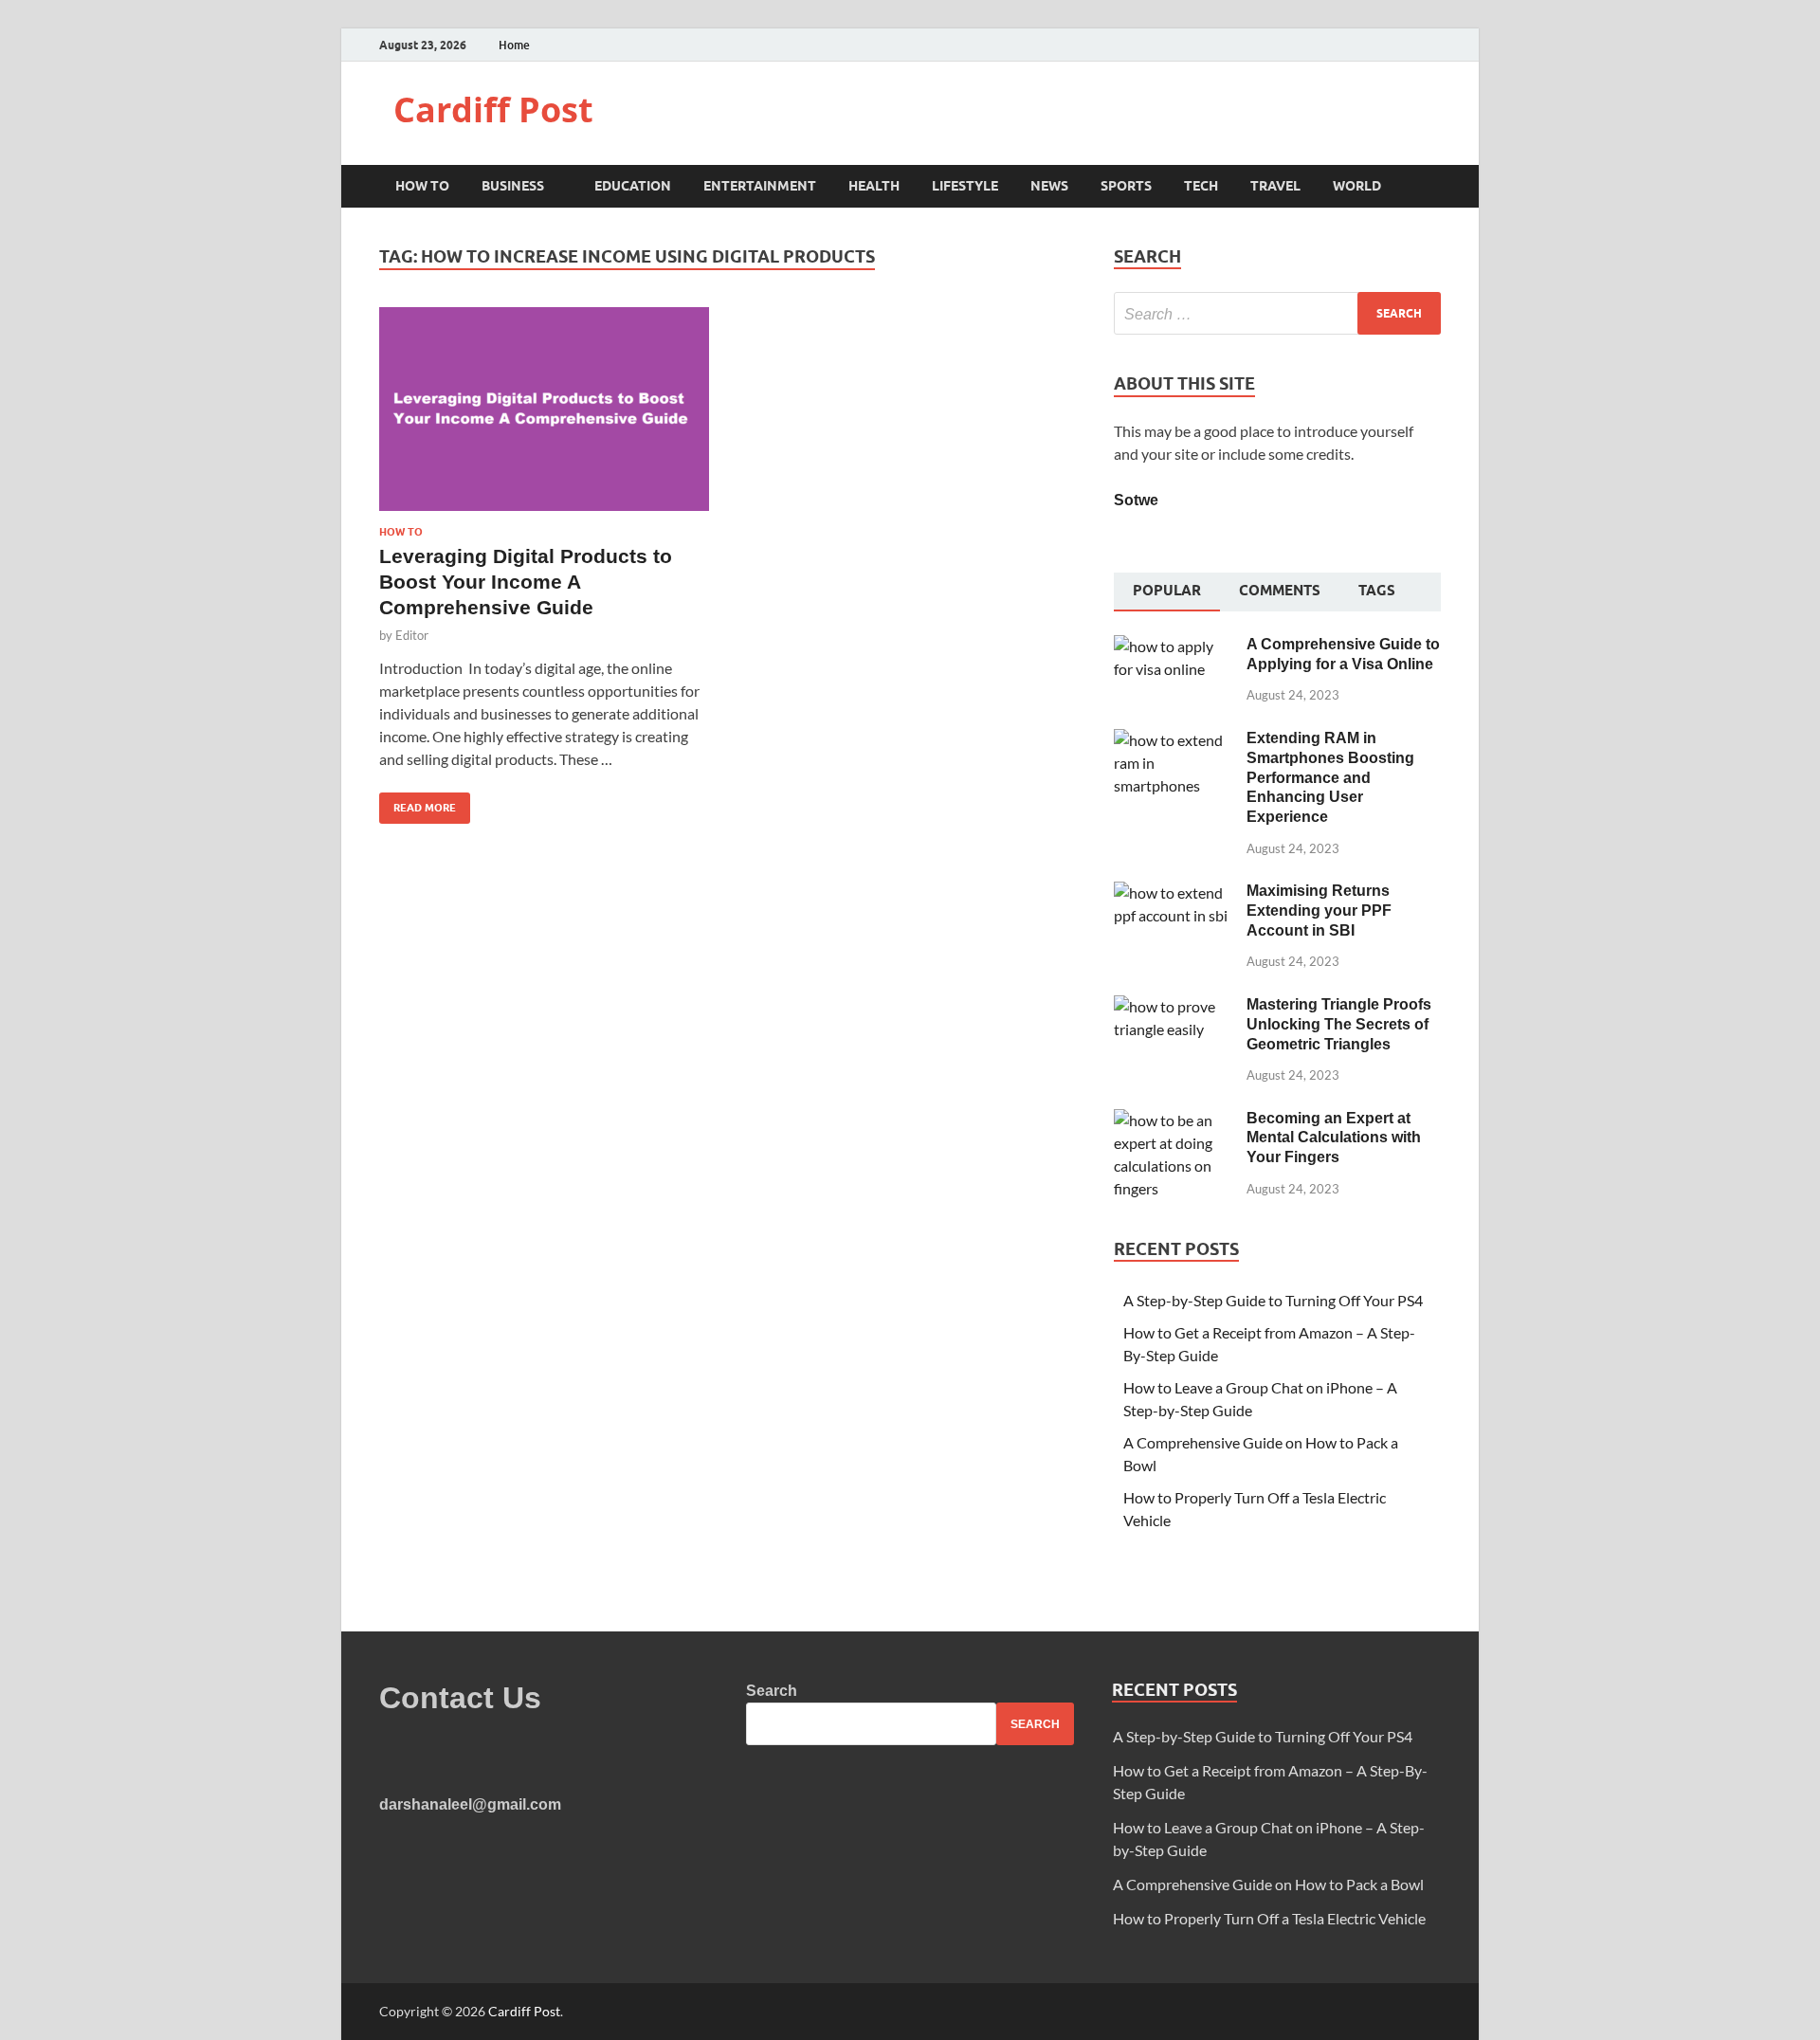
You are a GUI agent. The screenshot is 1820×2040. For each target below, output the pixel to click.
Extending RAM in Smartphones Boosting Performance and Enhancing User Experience (1330, 777)
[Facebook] (1388, 45)
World (1357, 186)
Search (772, 1691)
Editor (412, 635)
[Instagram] (1436, 45)
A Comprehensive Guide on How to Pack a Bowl (1268, 1884)
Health (874, 186)
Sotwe (1136, 500)
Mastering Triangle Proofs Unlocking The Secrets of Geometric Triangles (1339, 1024)
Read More (418, 803)
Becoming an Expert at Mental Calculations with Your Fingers (1334, 1138)
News (1049, 186)
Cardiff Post (493, 109)
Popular (1167, 591)
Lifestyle (965, 186)
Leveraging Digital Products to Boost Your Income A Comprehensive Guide (526, 582)
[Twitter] (1412, 45)
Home (514, 45)
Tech (1201, 186)
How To (422, 186)
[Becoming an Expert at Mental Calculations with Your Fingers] (1173, 1120)
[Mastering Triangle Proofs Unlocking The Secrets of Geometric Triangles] (1173, 1006)
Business (513, 186)
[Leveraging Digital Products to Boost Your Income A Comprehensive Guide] (544, 417)
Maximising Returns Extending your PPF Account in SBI (1319, 911)
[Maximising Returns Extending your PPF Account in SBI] (1173, 892)
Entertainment (760, 186)
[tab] (1167, 592)
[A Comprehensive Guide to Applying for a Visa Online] (1173, 646)
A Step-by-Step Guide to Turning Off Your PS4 (1273, 1300)
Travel (1275, 186)
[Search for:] (1277, 313)
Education (633, 186)
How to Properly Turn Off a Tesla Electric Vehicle (1269, 1918)
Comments (1280, 591)
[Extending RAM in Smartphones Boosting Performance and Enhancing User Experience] (1173, 740)
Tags (1377, 591)
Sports (1126, 186)
